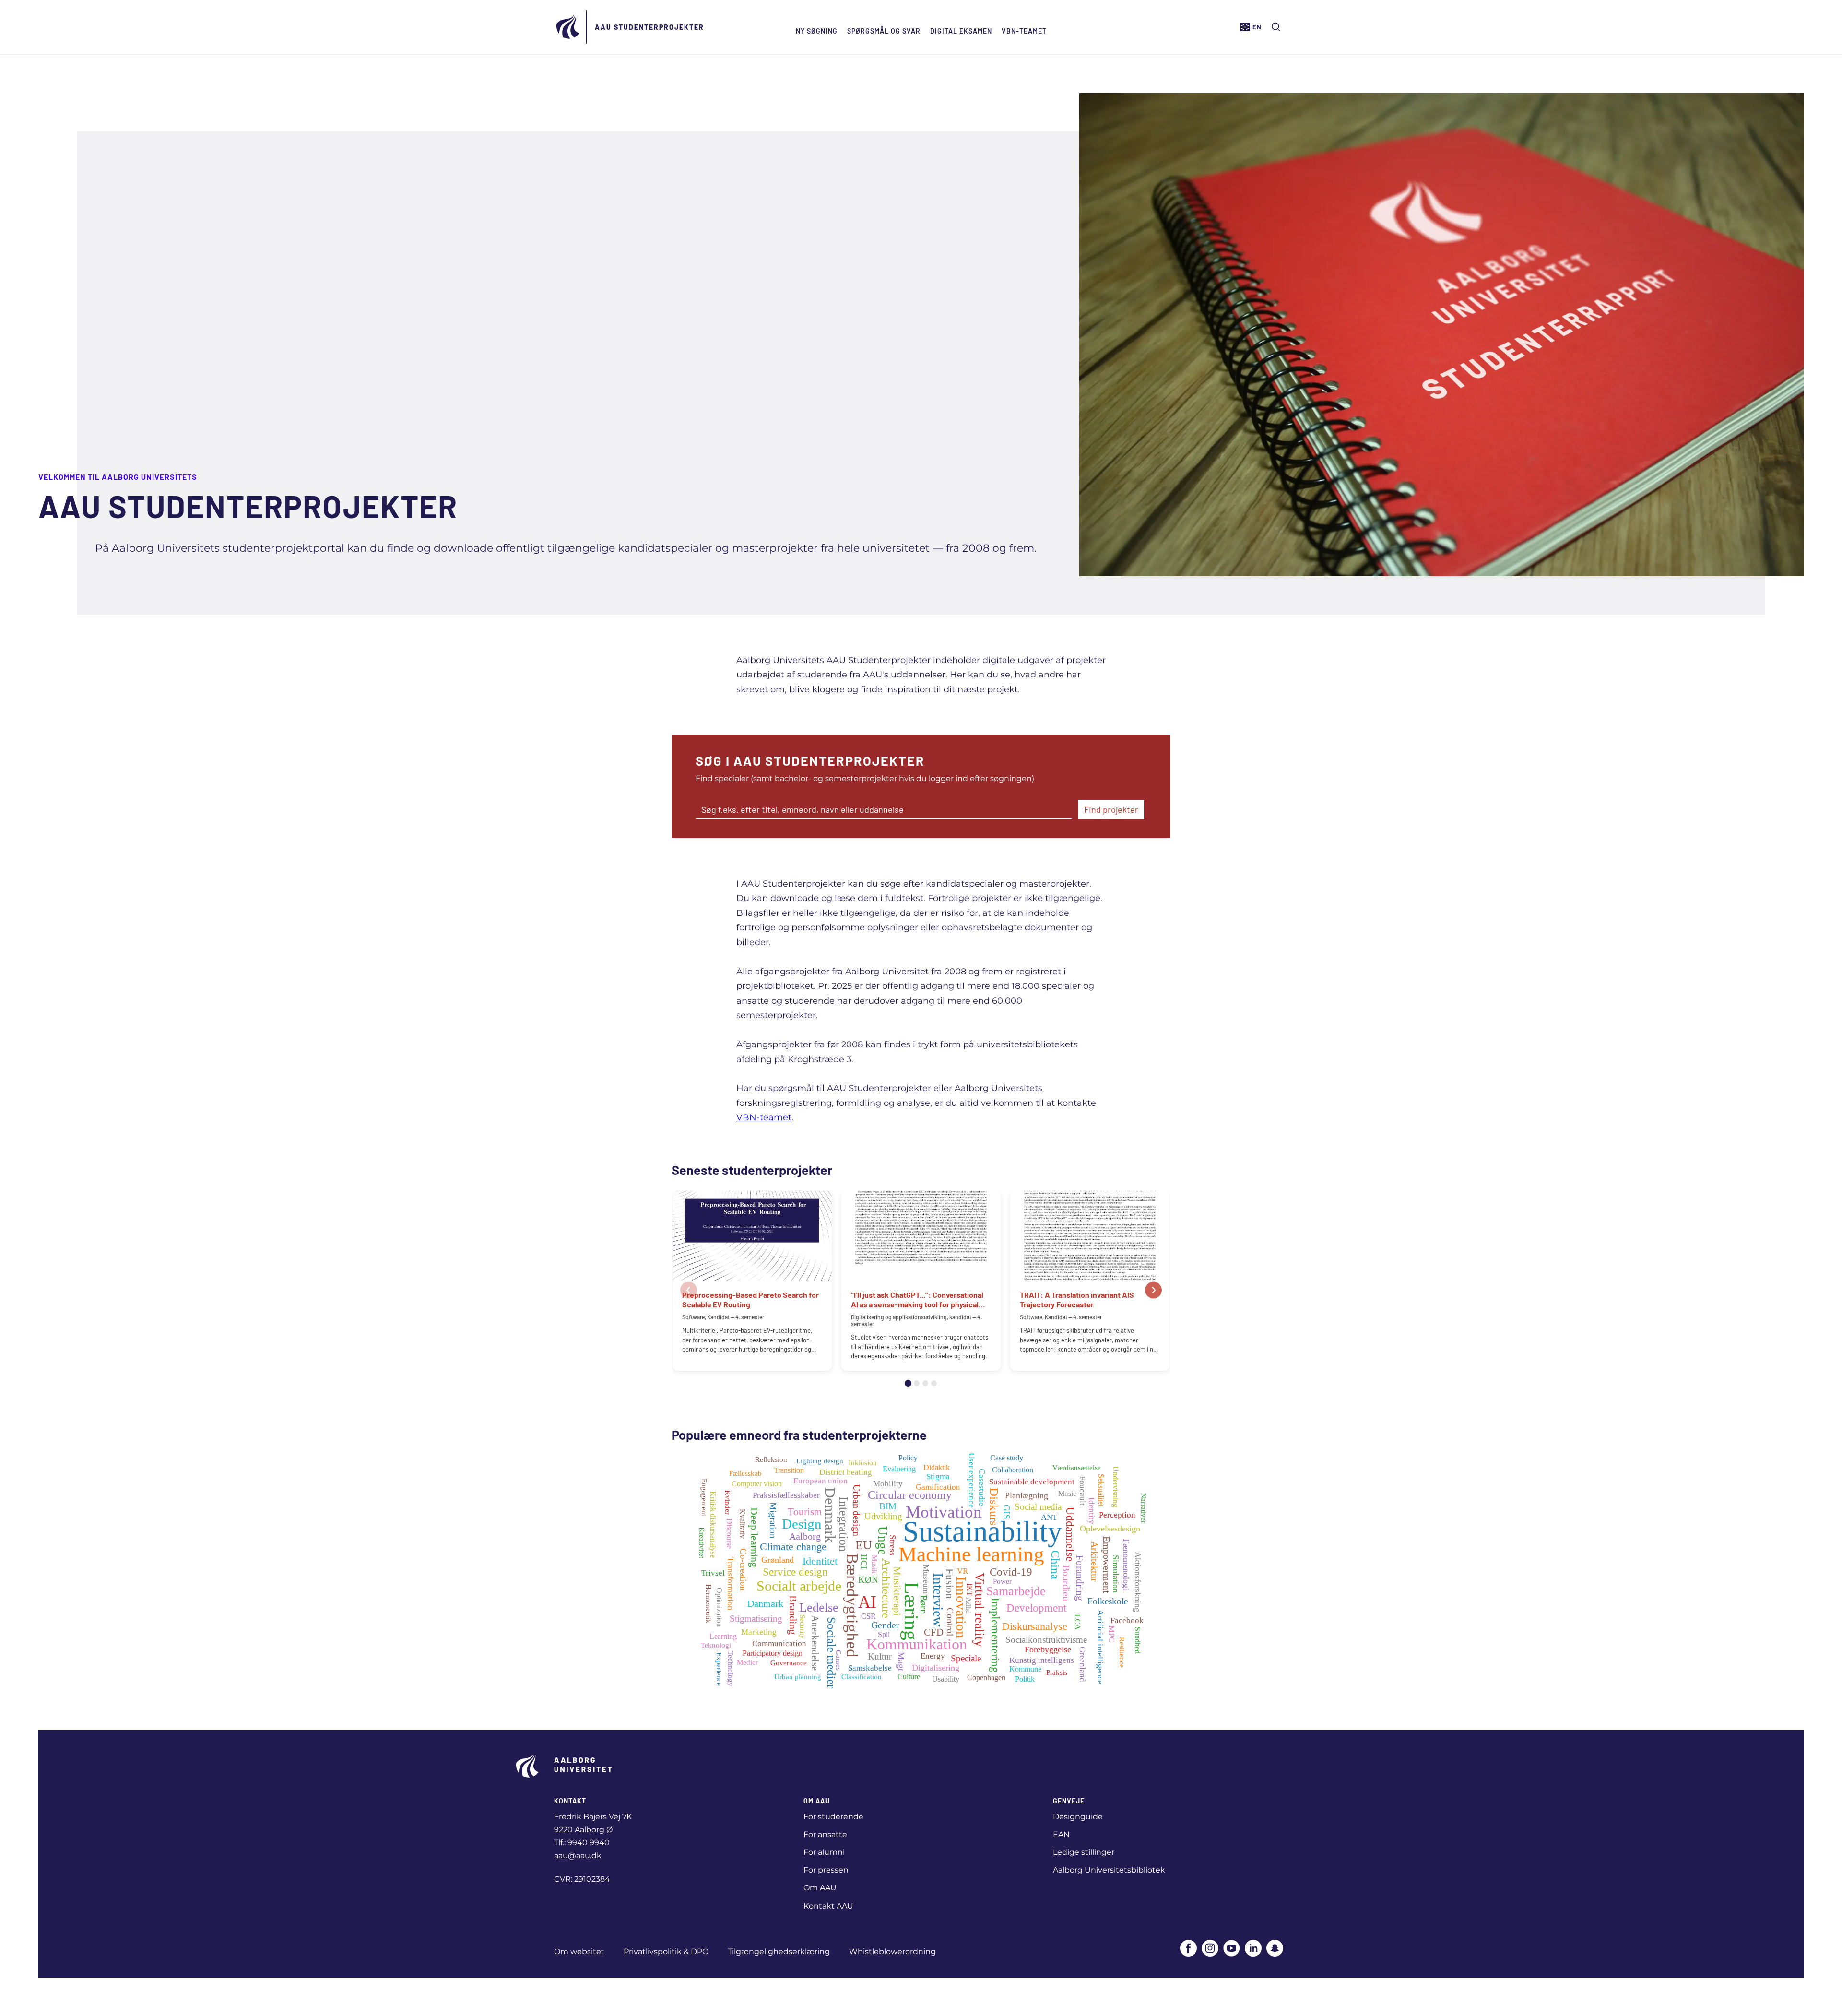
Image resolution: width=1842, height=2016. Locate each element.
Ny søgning (817, 31)
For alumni (824, 1852)
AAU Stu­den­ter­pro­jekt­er (649, 27)
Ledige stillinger (1084, 1852)
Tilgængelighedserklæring (779, 1951)
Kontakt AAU (828, 1906)
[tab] (908, 1383)
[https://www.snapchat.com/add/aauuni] (1275, 1949)
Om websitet (579, 1951)
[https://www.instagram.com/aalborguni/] (1210, 1949)
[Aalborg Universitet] (568, 27)
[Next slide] (1153, 1290)
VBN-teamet (1024, 31)
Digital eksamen (961, 31)
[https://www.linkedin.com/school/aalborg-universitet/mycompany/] (1253, 1949)
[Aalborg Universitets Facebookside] (1188, 1949)
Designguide (1078, 1817)
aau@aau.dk (578, 1856)
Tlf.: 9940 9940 (582, 1843)
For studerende (833, 1817)
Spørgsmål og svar (884, 31)
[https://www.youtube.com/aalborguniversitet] (1232, 1949)
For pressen (826, 1870)
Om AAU (820, 1888)
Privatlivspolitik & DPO (666, 1951)
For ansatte (825, 1834)
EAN (1061, 1834)
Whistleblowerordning (892, 1951)
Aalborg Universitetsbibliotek (1109, 1870)
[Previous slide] (689, 1290)
